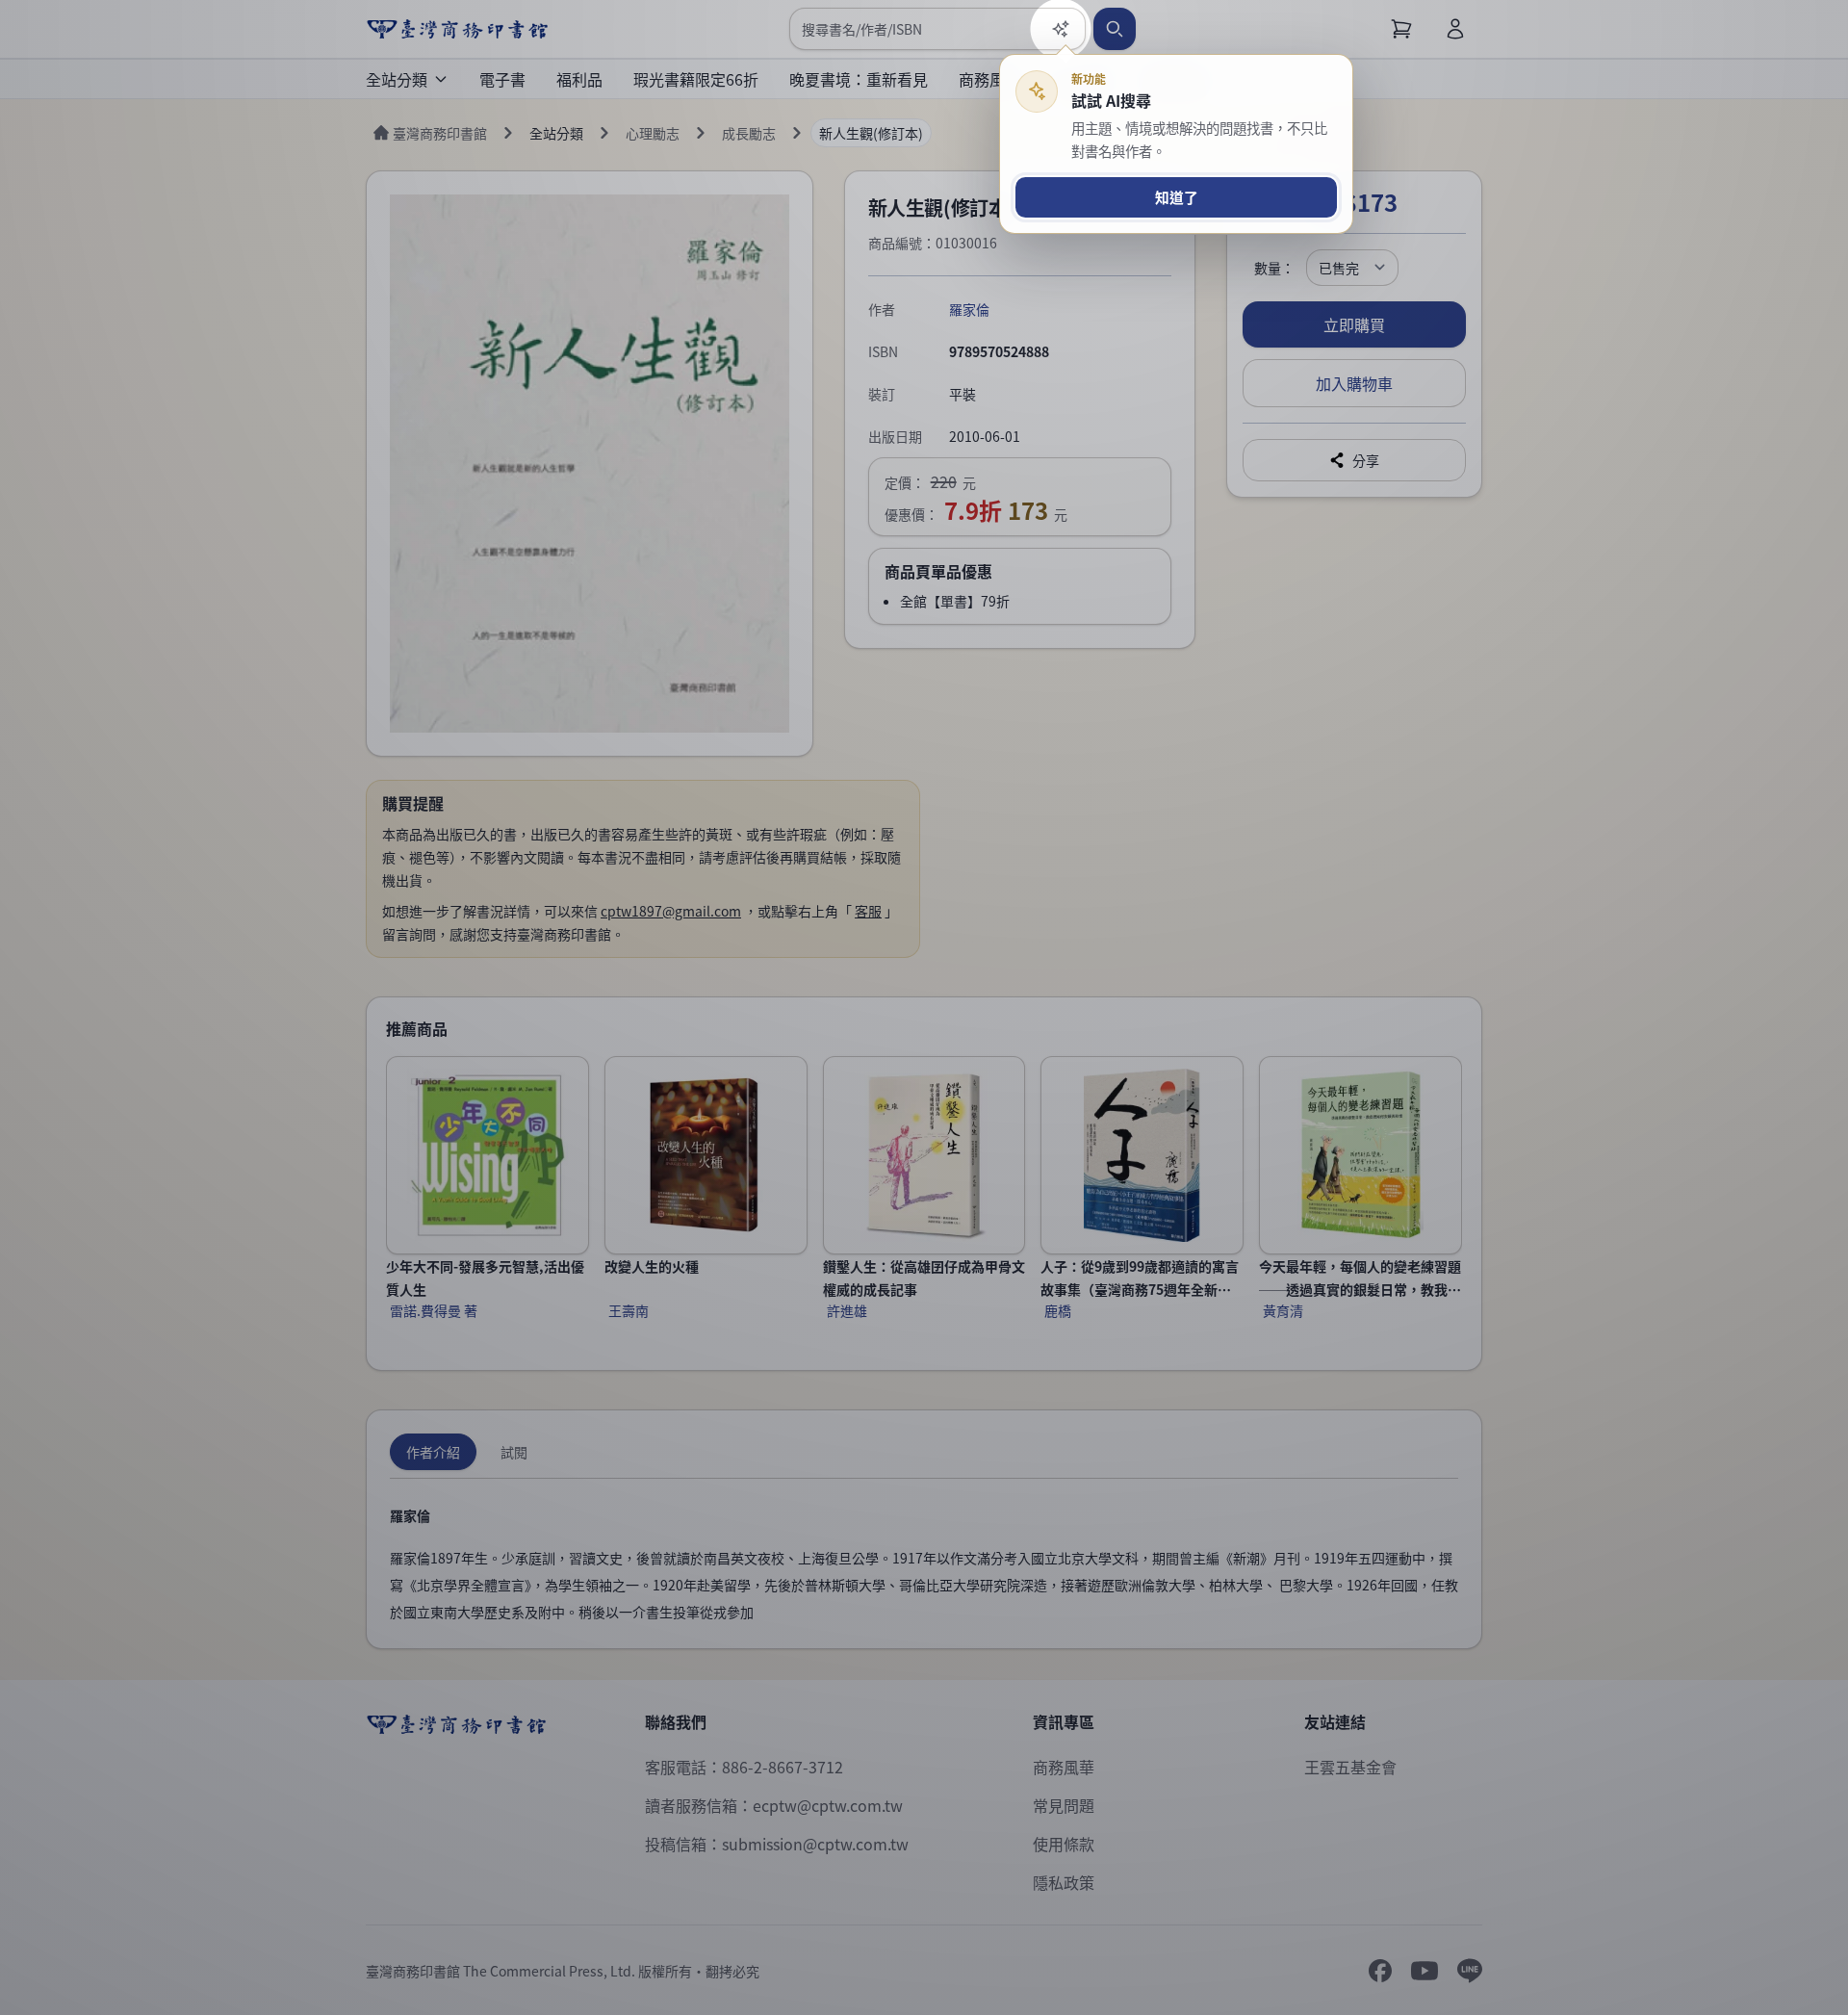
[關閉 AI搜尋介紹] (924, 1007)
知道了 (1177, 197)
